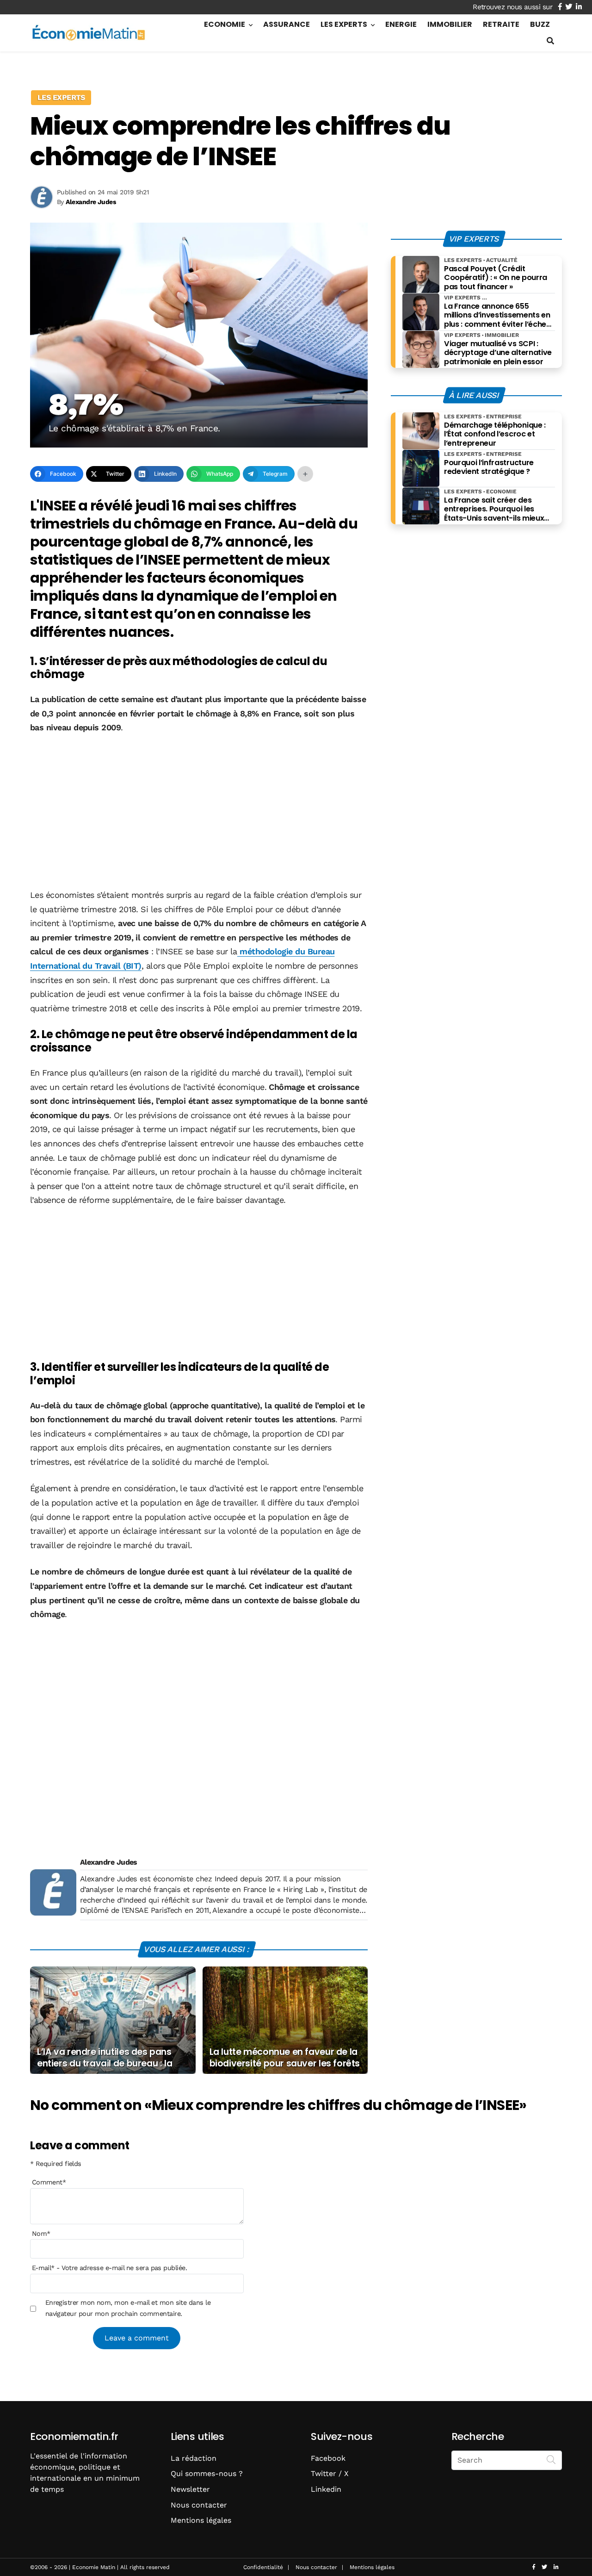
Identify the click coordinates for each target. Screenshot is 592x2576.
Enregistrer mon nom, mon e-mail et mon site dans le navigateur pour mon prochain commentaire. (128, 2308)
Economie (225, 24)
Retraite (501, 24)
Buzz (540, 24)
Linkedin (326, 2489)
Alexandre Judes (109, 1862)
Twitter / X (330, 2473)
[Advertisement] (199, 812)
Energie (401, 24)
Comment (49, 2183)
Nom (41, 2234)
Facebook (328, 2458)
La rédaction (194, 2458)
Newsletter (190, 2489)
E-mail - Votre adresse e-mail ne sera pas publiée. (109, 2268)
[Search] (551, 2459)
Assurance (287, 24)
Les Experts (344, 24)
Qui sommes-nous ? (207, 2473)
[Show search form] (550, 41)
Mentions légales (201, 2520)
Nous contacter (199, 2505)
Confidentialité (263, 2567)
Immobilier (450, 24)
